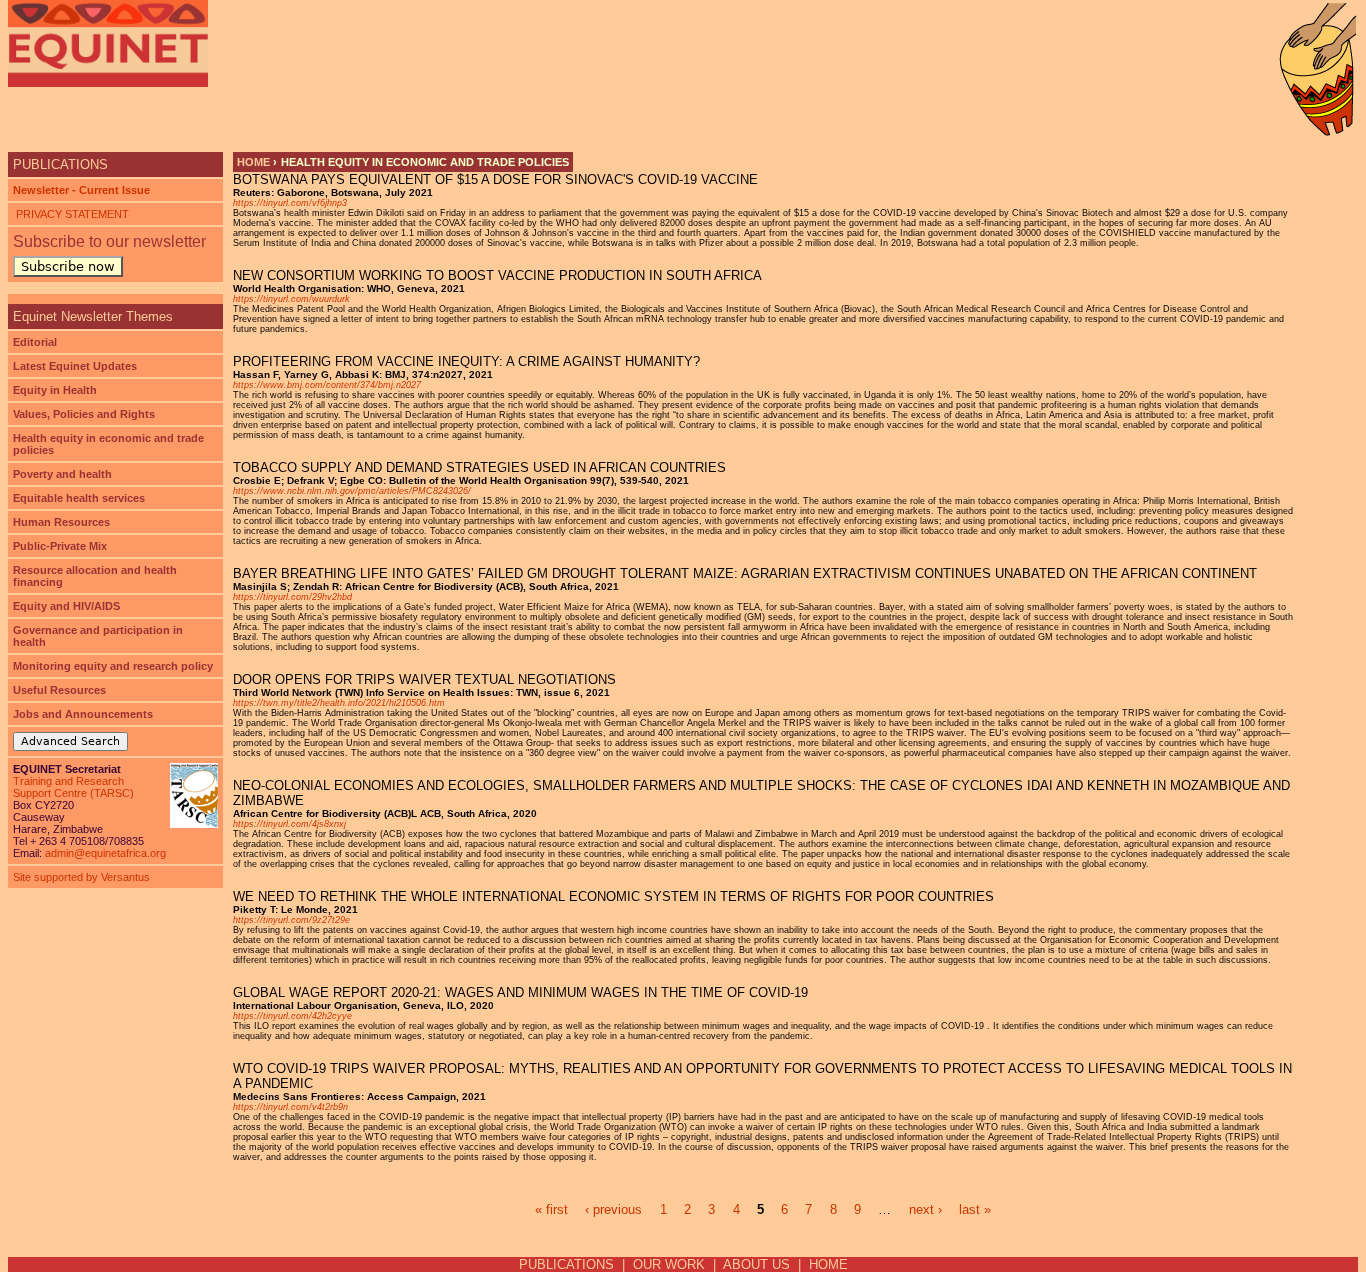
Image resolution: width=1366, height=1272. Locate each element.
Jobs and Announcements (83, 714)
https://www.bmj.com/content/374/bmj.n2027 (327, 385)
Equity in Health (55, 390)
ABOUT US (756, 1264)
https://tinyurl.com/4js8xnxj (289, 824)
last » (975, 1209)
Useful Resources (59, 690)
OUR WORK (669, 1264)
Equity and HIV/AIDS (66, 606)
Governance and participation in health (98, 636)
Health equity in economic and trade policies (108, 444)
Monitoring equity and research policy (113, 666)
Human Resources (61, 522)
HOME (828, 1264)
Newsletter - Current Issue (81, 190)
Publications (60, 164)
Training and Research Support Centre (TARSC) (73, 787)
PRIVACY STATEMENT (71, 214)
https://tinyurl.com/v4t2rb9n (290, 1107)
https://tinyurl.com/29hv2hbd (292, 597)
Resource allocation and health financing (95, 576)
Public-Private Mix (60, 546)
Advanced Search (70, 741)
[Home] (108, 43)
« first (551, 1209)
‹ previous (613, 1209)
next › (925, 1209)
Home (253, 162)
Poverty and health (62, 474)
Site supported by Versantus (81, 877)
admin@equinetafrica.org (105, 853)
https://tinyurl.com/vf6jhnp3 (290, 203)
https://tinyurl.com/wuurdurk (291, 299)
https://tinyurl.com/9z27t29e (291, 920)
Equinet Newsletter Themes (93, 316)
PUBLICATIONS (566, 1264)
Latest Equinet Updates (75, 366)
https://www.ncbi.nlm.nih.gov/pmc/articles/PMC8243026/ (352, 491)
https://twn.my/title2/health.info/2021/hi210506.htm (339, 703)
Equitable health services (79, 498)
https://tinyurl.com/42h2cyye (292, 1016)
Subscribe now (68, 266)
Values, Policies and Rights (84, 414)
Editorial (35, 342)
